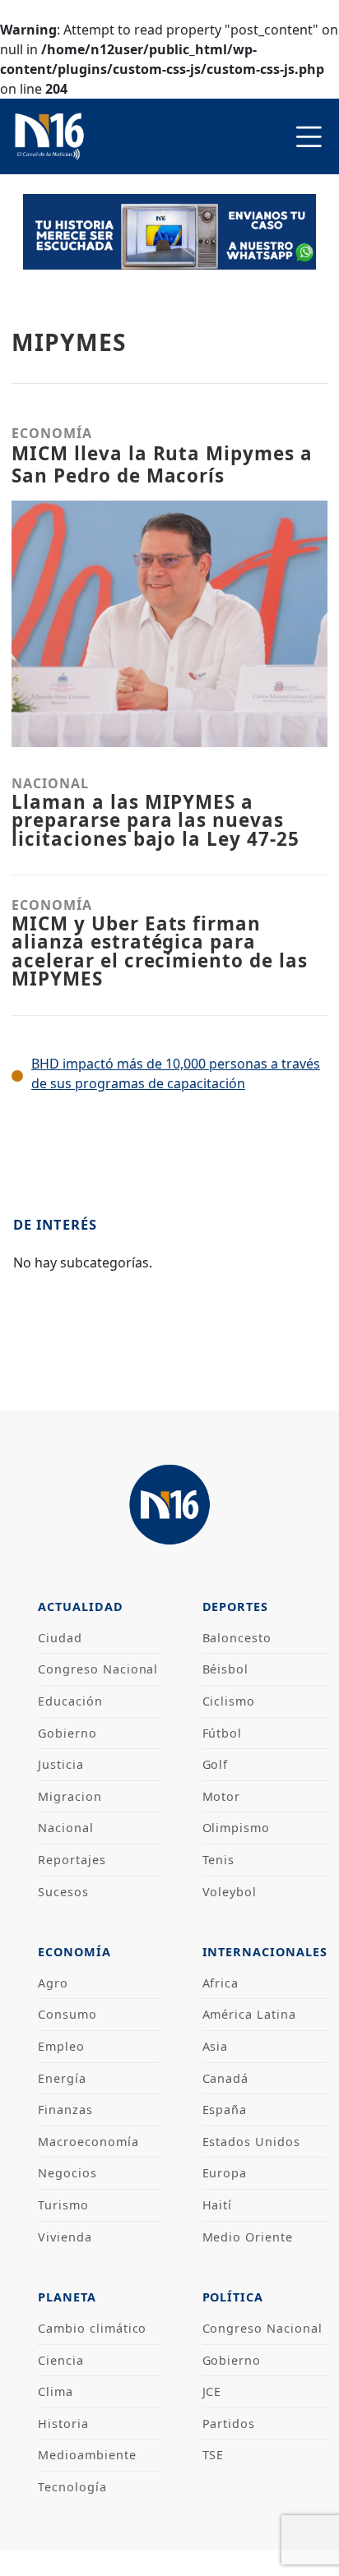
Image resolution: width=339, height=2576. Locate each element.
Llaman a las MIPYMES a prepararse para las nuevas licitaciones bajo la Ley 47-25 (156, 820)
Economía (74, 1952)
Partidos (229, 2424)
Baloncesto (237, 1638)
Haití (218, 2205)
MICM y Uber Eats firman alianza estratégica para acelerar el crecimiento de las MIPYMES (160, 951)
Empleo (61, 2046)
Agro (53, 1983)
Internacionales (265, 1952)
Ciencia (61, 2360)
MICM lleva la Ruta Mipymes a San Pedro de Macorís (162, 464)
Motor (222, 1796)
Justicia (61, 1764)
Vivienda (65, 2237)
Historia (63, 2424)
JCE (212, 2391)
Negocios (67, 2173)
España (225, 2110)
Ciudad (60, 1638)
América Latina (249, 2014)
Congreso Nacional (98, 1669)
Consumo (67, 2014)
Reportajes (72, 1860)
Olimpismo (237, 1828)
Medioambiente (87, 2455)
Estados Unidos (251, 2142)
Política (233, 2297)
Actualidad (81, 1607)
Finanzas (65, 2110)
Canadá (226, 2078)
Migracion (70, 1796)
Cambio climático (92, 2328)
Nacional (66, 1828)
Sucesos (63, 1892)
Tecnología (72, 2487)
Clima (56, 2391)
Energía (62, 2078)
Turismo (63, 2205)
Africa (221, 1983)
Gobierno (67, 1733)
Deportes (236, 1607)
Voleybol (230, 1892)
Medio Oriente (248, 2237)
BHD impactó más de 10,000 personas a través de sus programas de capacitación (176, 1073)
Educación (70, 1701)
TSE (214, 2455)
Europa (225, 2173)
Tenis (219, 1860)
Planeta (67, 2297)
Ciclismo (229, 1701)
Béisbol (226, 1669)
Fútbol (223, 1733)
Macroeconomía (88, 2142)
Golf (216, 1764)
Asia (216, 2046)
